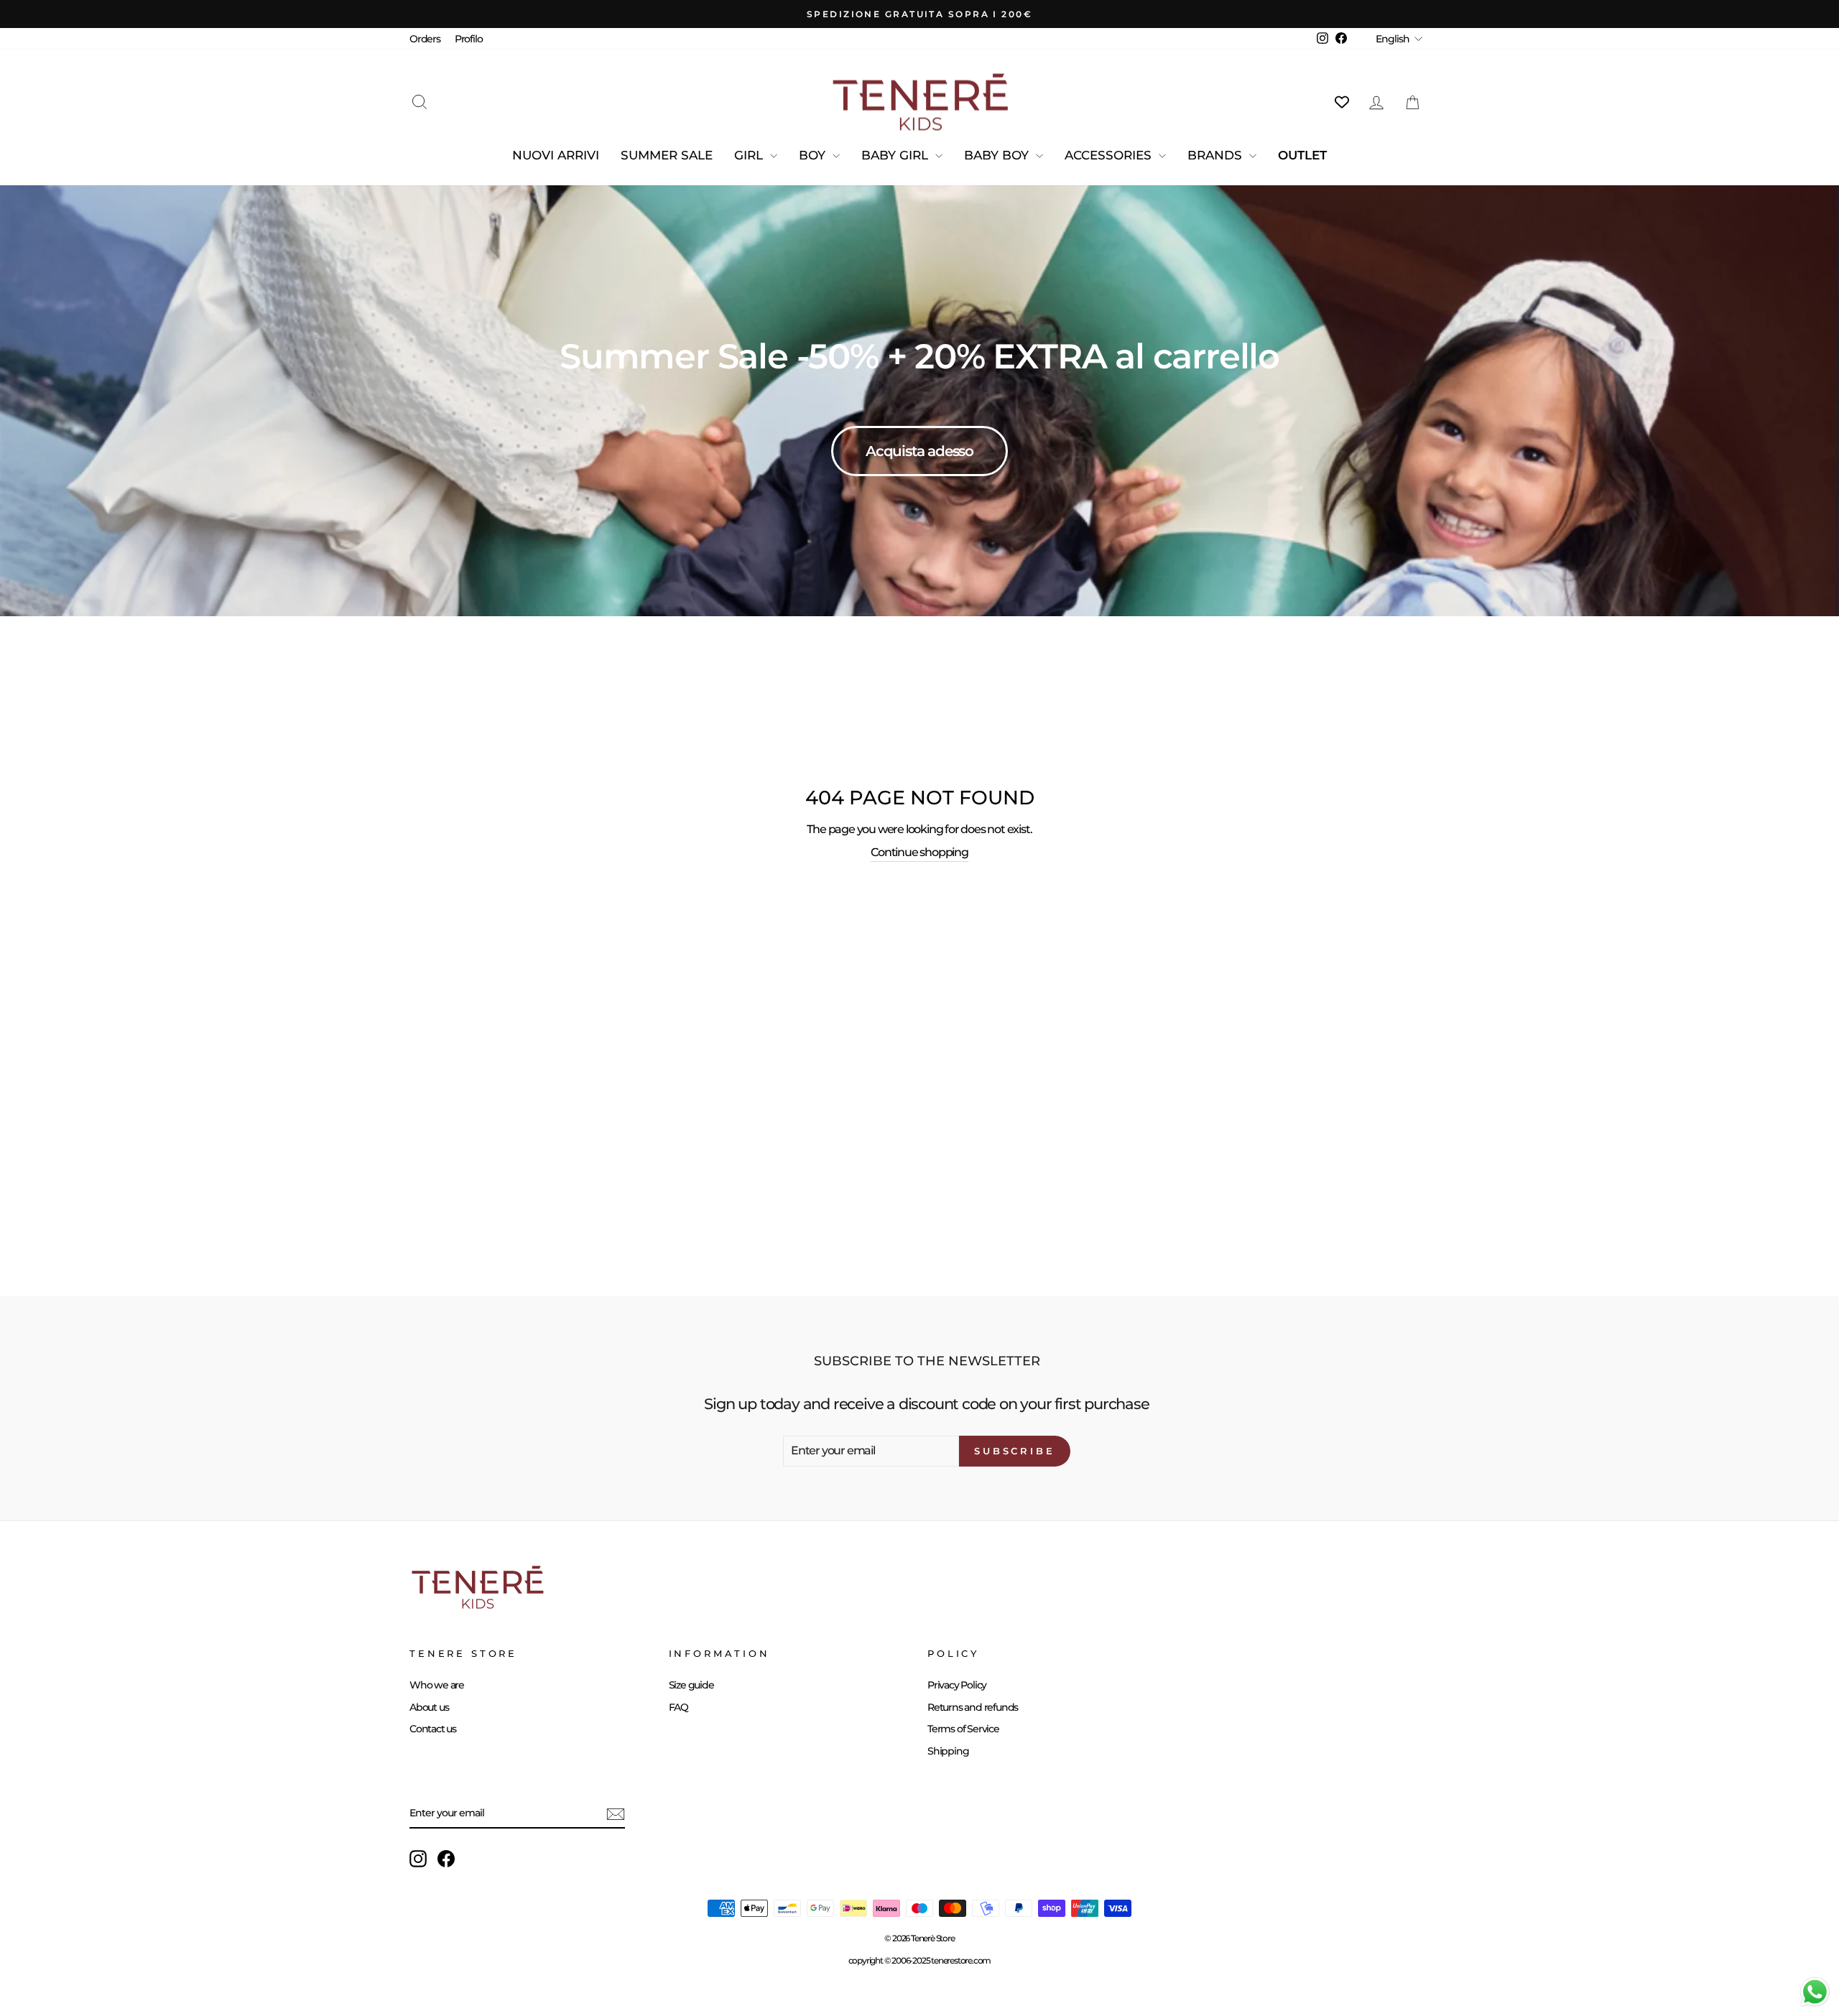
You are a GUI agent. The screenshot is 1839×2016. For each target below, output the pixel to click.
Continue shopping (919, 852)
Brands (1217, 155)
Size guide (691, 1685)
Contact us (433, 1729)
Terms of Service (963, 1729)
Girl (750, 155)
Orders (425, 39)
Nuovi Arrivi (556, 155)
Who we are (437, 1685)
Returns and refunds (973, 1707)
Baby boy (998, 155)
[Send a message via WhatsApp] (1815, 1992)
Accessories (1110, 155)
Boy (814, 155)
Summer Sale (667, 155)
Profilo (469, 39)
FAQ (678, 1707)
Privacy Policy (957, 1685)
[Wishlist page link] (1342, 102)
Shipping (948, 1751)
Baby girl (897, 155)
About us (429, 1707)
